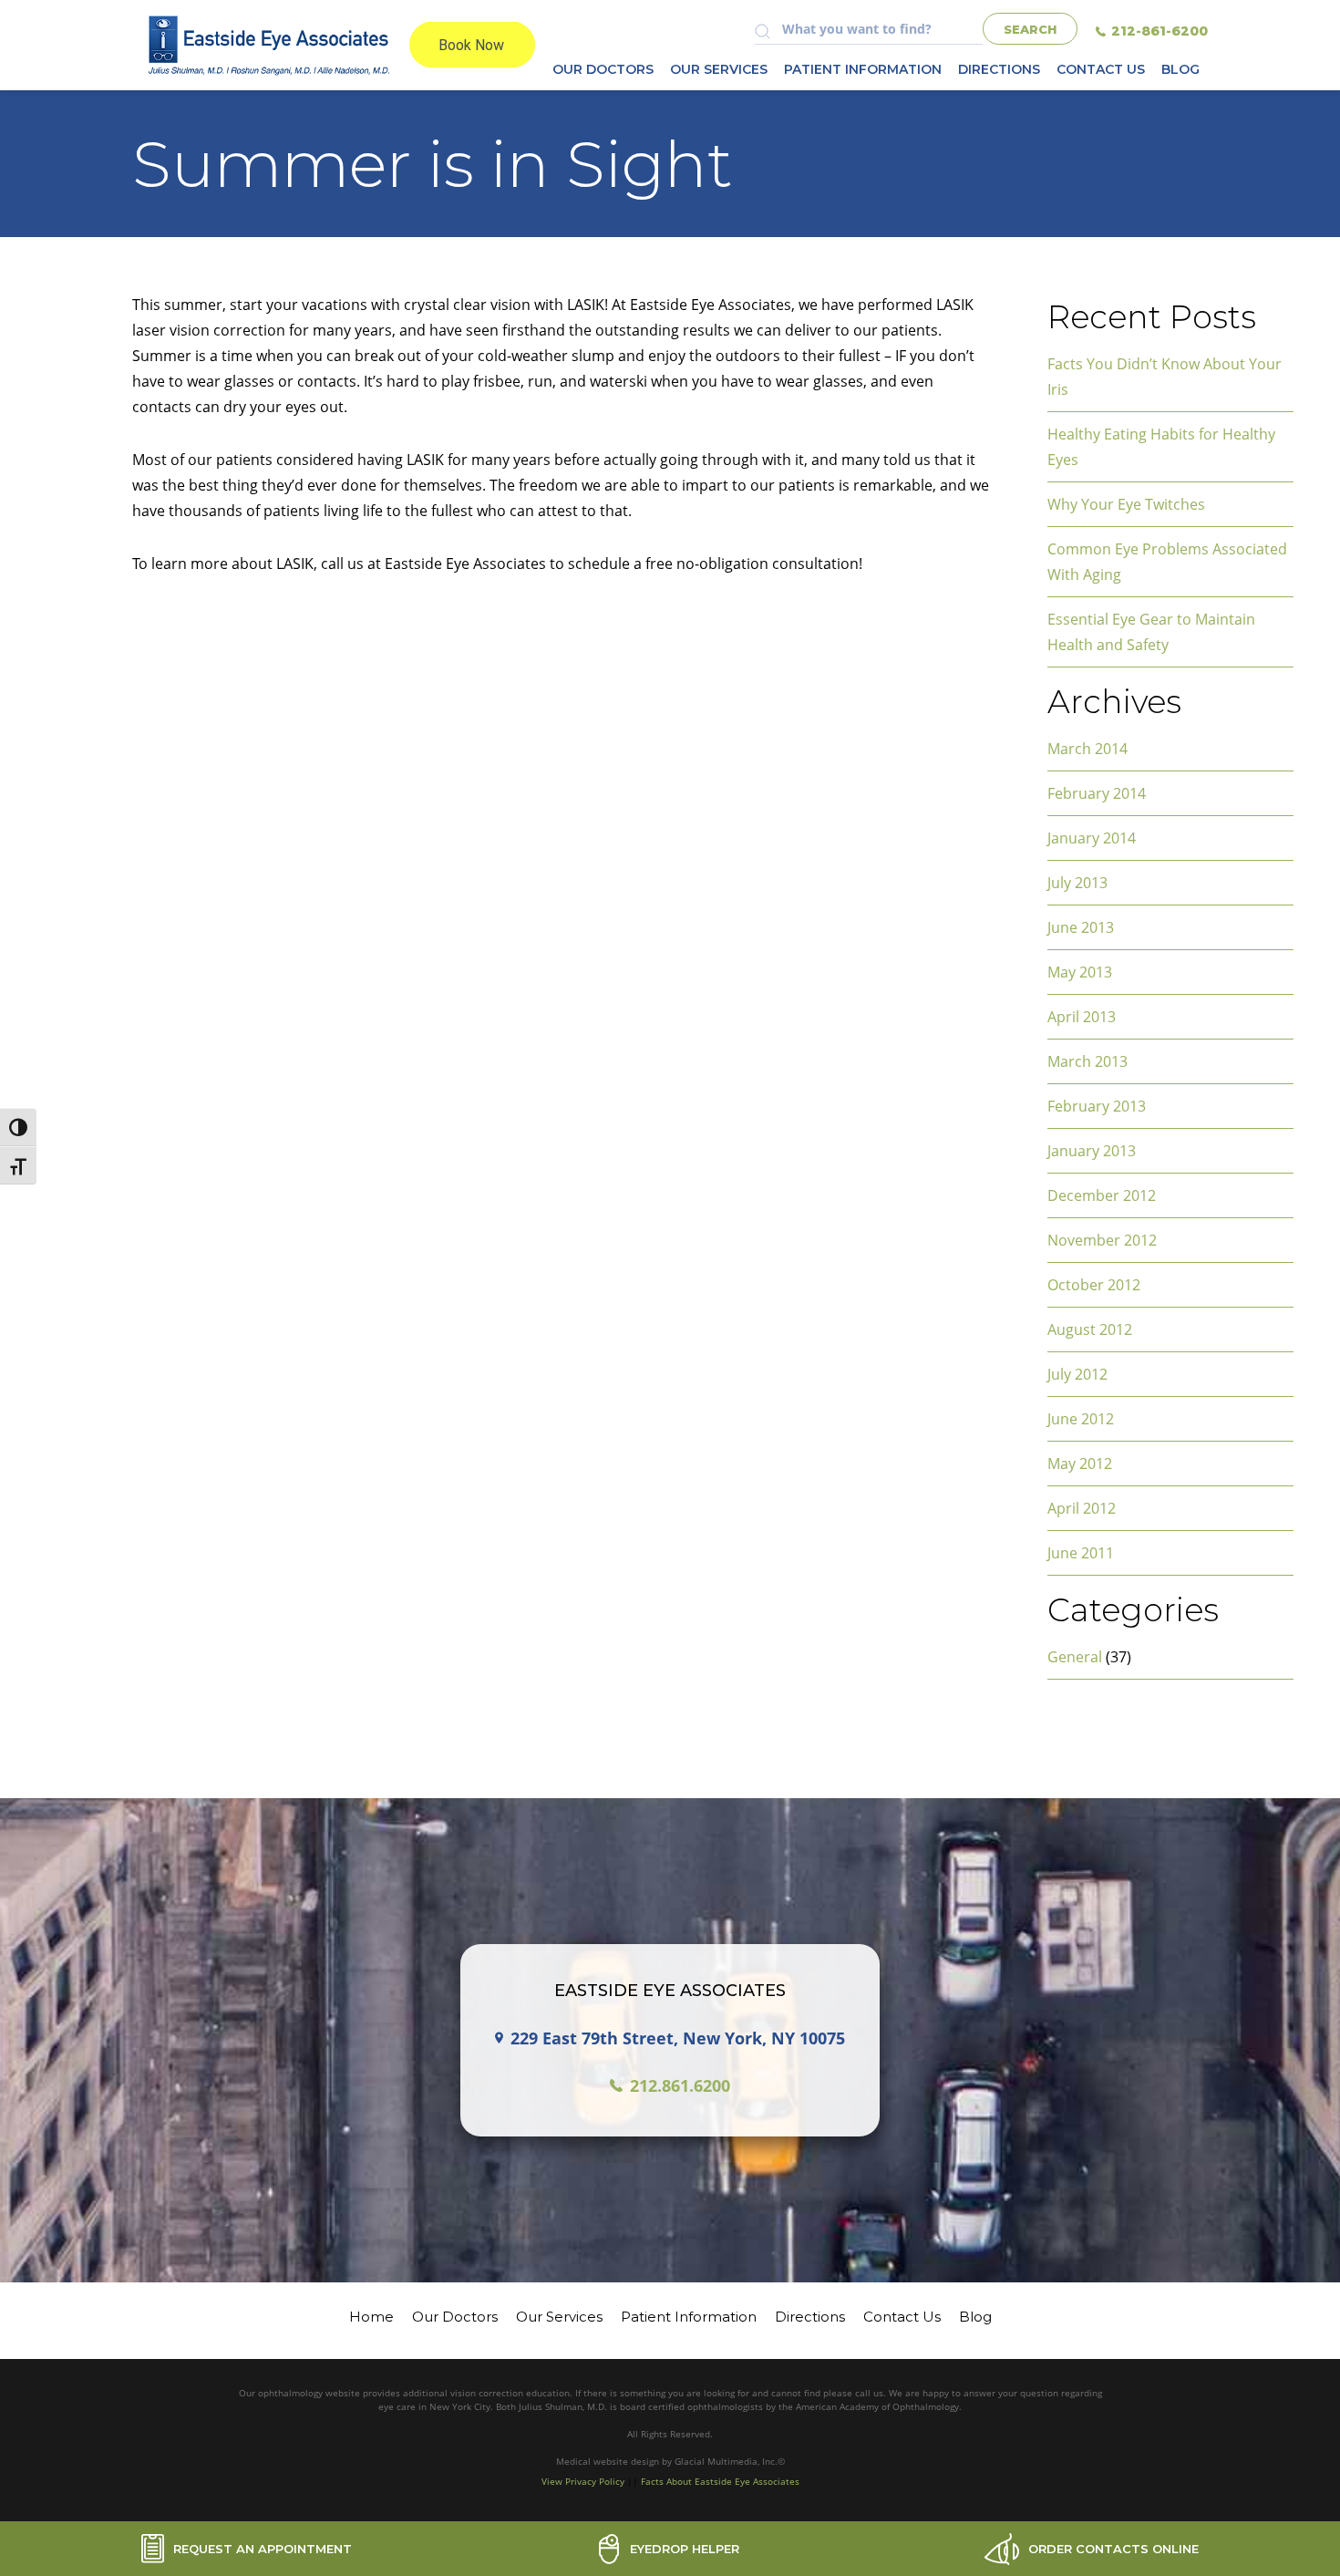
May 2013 (1080, 972)
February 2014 (1097, 793)
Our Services (719, 69)
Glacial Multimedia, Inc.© (730, 2461)
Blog (1180, 69)
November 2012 (1102, 1240)
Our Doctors (603, 69)
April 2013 (1082, 1017)
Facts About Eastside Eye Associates (720, 2481)
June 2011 (1081, 1553)
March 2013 (1087, 1061)
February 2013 (1097, 1106)
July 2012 (1077, 1374)
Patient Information (863, 69)
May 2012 (1080, 1464)
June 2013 (1081, 927)
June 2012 (1081, 1419)
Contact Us (1101, 69)
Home (371, 2317)
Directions (999, 69)
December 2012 (1102, 1195)
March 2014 (1087, 749)
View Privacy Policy (583, 2481)
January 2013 (1092, 1151)
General (1075, 1657)
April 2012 (1082, 1508)
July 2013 (1077, 883)
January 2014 (1092, 838)
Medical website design (609, 2461)
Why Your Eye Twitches (1126, 504)
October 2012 (1094, 1285)
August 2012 (1090, 1329)
